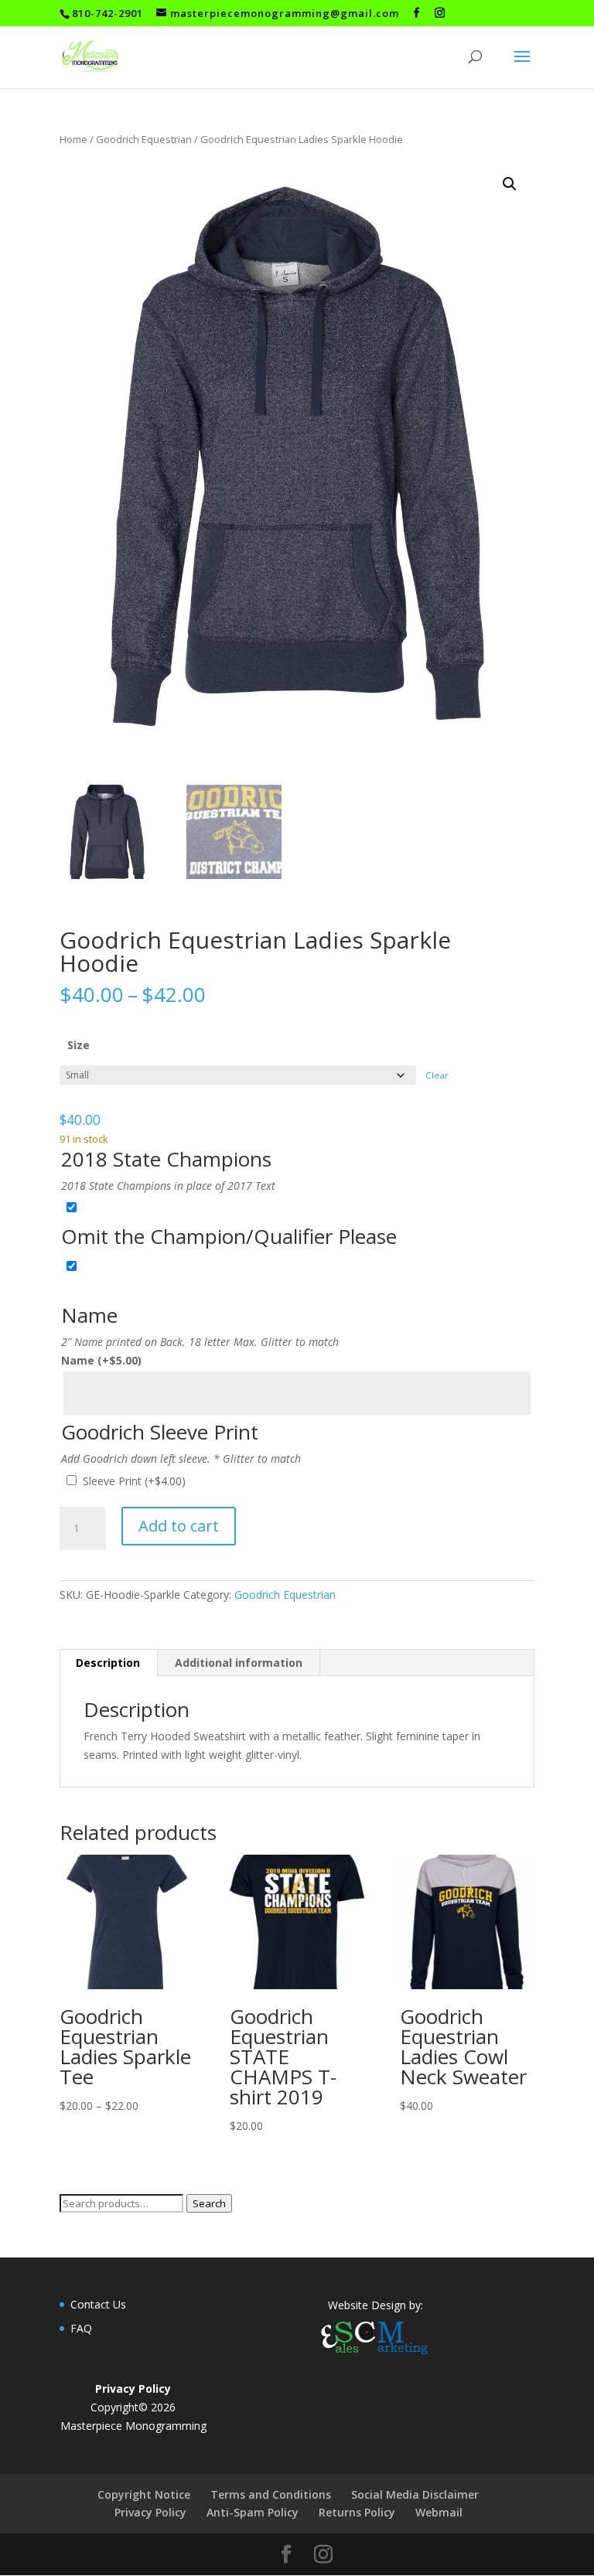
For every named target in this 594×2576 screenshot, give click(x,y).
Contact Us (98, 2304)
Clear (437, 1075)
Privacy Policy (150, 2512)
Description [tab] (108, 1663)
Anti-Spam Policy (253, 2512)
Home (73, 139)
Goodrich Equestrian (144, 139)
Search (209, 2203)
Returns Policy (357, 2512)
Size (79, 1045)
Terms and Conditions (271, 2494)
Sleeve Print (134, 1481)
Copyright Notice (144, 2494)
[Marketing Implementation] (375, 2356)
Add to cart (179, 1526)
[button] (510, 184)
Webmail (439, 2512)
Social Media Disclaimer (415, 2494)
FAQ (81, 2328)
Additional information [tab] (239, 1663)
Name (101, 1360)
